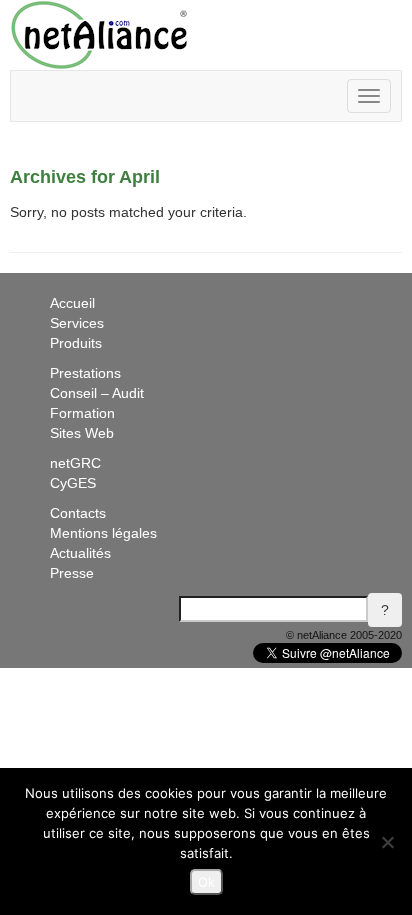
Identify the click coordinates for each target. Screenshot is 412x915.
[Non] (387, 842)
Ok (206, 882)
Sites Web (82, 433)
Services (77, 323)
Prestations (85, 373)
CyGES (73, 483)
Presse (72, 573)
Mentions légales (103, 533)
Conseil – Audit (97, 393)
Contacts (78, 513)
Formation (82, 413)
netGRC (75, 463)
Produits (76, 343)
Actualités (80, 553)
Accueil (72, 303)
